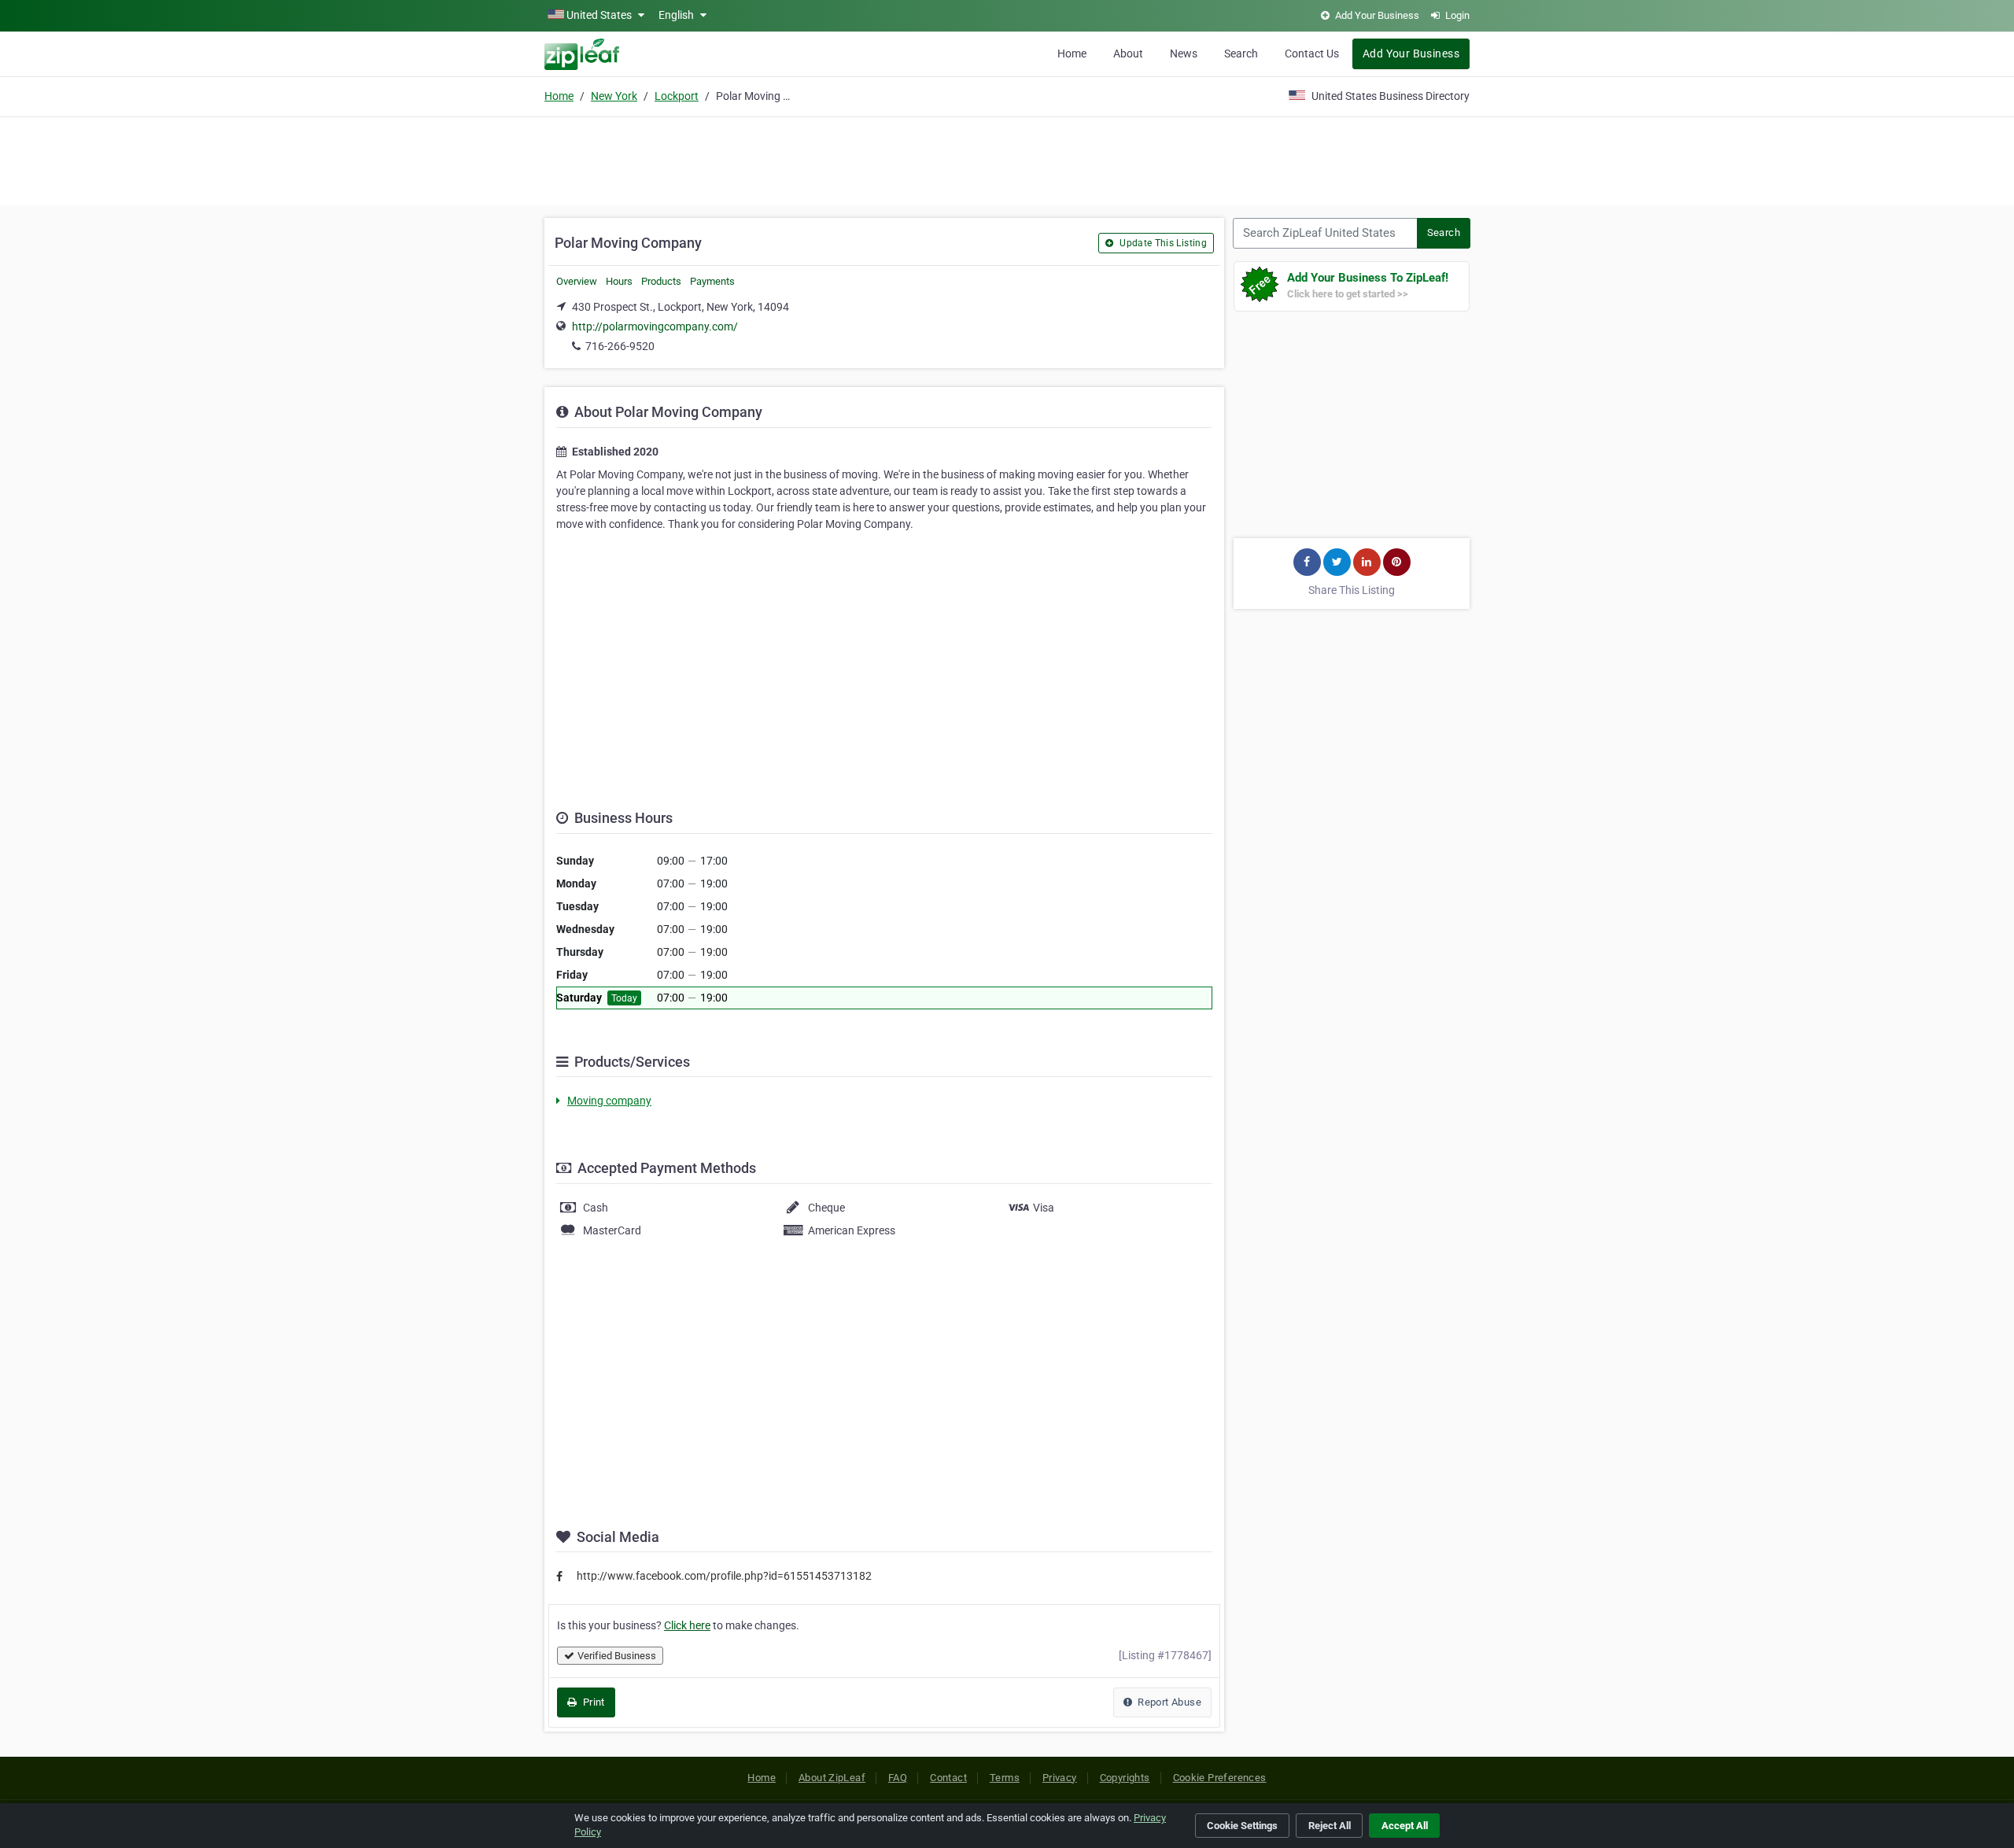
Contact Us (1312, 53)
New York (614, 96)
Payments (712, 281)
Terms (1005, 1778)
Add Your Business (1411, 53)
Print (592, 1702)
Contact (948, 1778)
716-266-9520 (620, 346)
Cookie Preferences (1220, 1778)
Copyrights (1125, 1778)
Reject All (1330, 1826)
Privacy (1060, 1778)
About (1128, 53)
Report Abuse (1168, 1702)
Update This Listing (1162, 243)
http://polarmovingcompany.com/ (655, 326)
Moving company (609, 1101)
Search (1241, 53)
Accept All (1405, 1826)
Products (661, 281)
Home (1072, 53)
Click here (687, 1625)
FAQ (898, 1778)
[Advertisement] (1007, 159)
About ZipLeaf (832, 1778)
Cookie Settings (1242, 1826)
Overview (577, 281)
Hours (619, 281)
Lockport (677, 96)
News (1184, 53)
